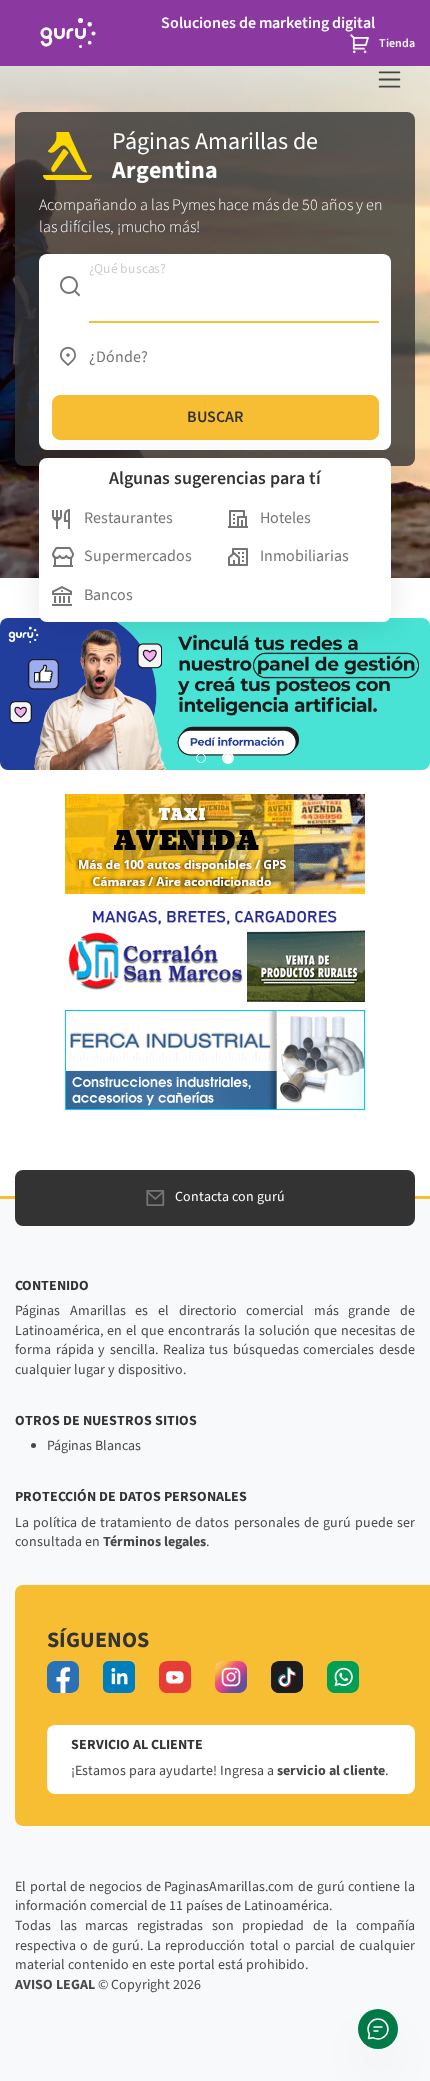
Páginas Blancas (94, 1446)
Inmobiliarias (304, 556)
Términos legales (154, 1542)
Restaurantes (128, 518)
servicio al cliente (331, 1771)
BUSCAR (215, 417)
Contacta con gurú (230, 1197)
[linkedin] (119, 1677)
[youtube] (175, 1677)
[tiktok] (287, 1677)
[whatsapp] (343, 1677)
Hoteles (285, 518)
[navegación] (389, 79)
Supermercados (138, 556)
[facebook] (63, 1677)
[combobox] (215, 286)
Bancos (108, 595)
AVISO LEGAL (55, 1985)
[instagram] (231, 1677)
